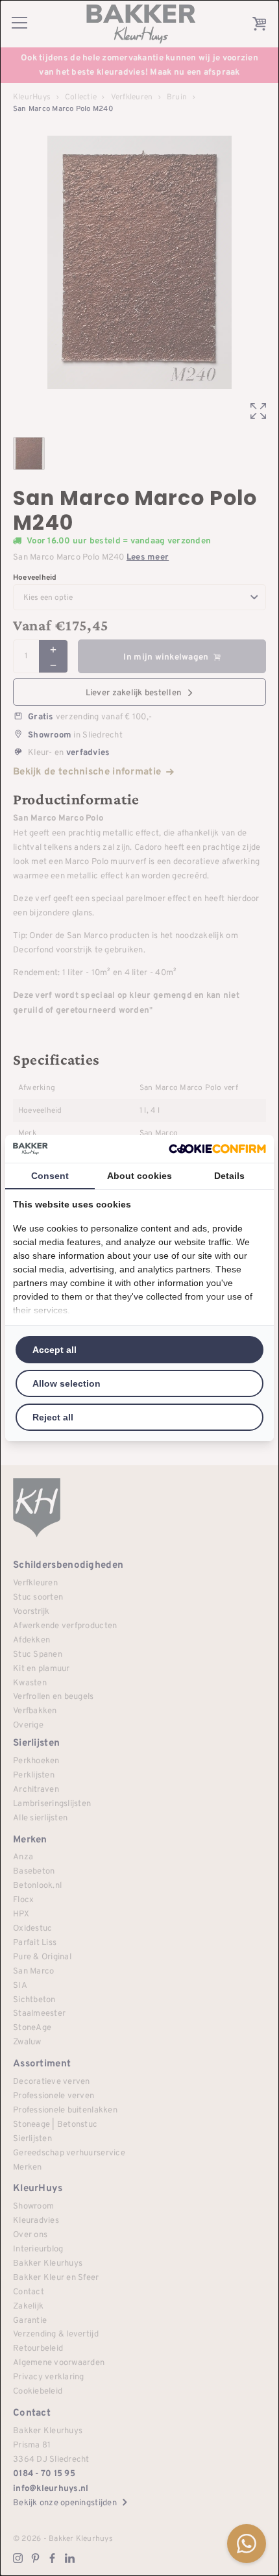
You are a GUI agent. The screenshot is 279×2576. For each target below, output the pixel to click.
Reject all (53, 1417)
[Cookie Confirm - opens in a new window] (217, 1149)
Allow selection (67, 1383)
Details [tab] (229, 1176)
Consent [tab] (50, 1176)
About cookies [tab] (139, 1176)
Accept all (55, 1350)
